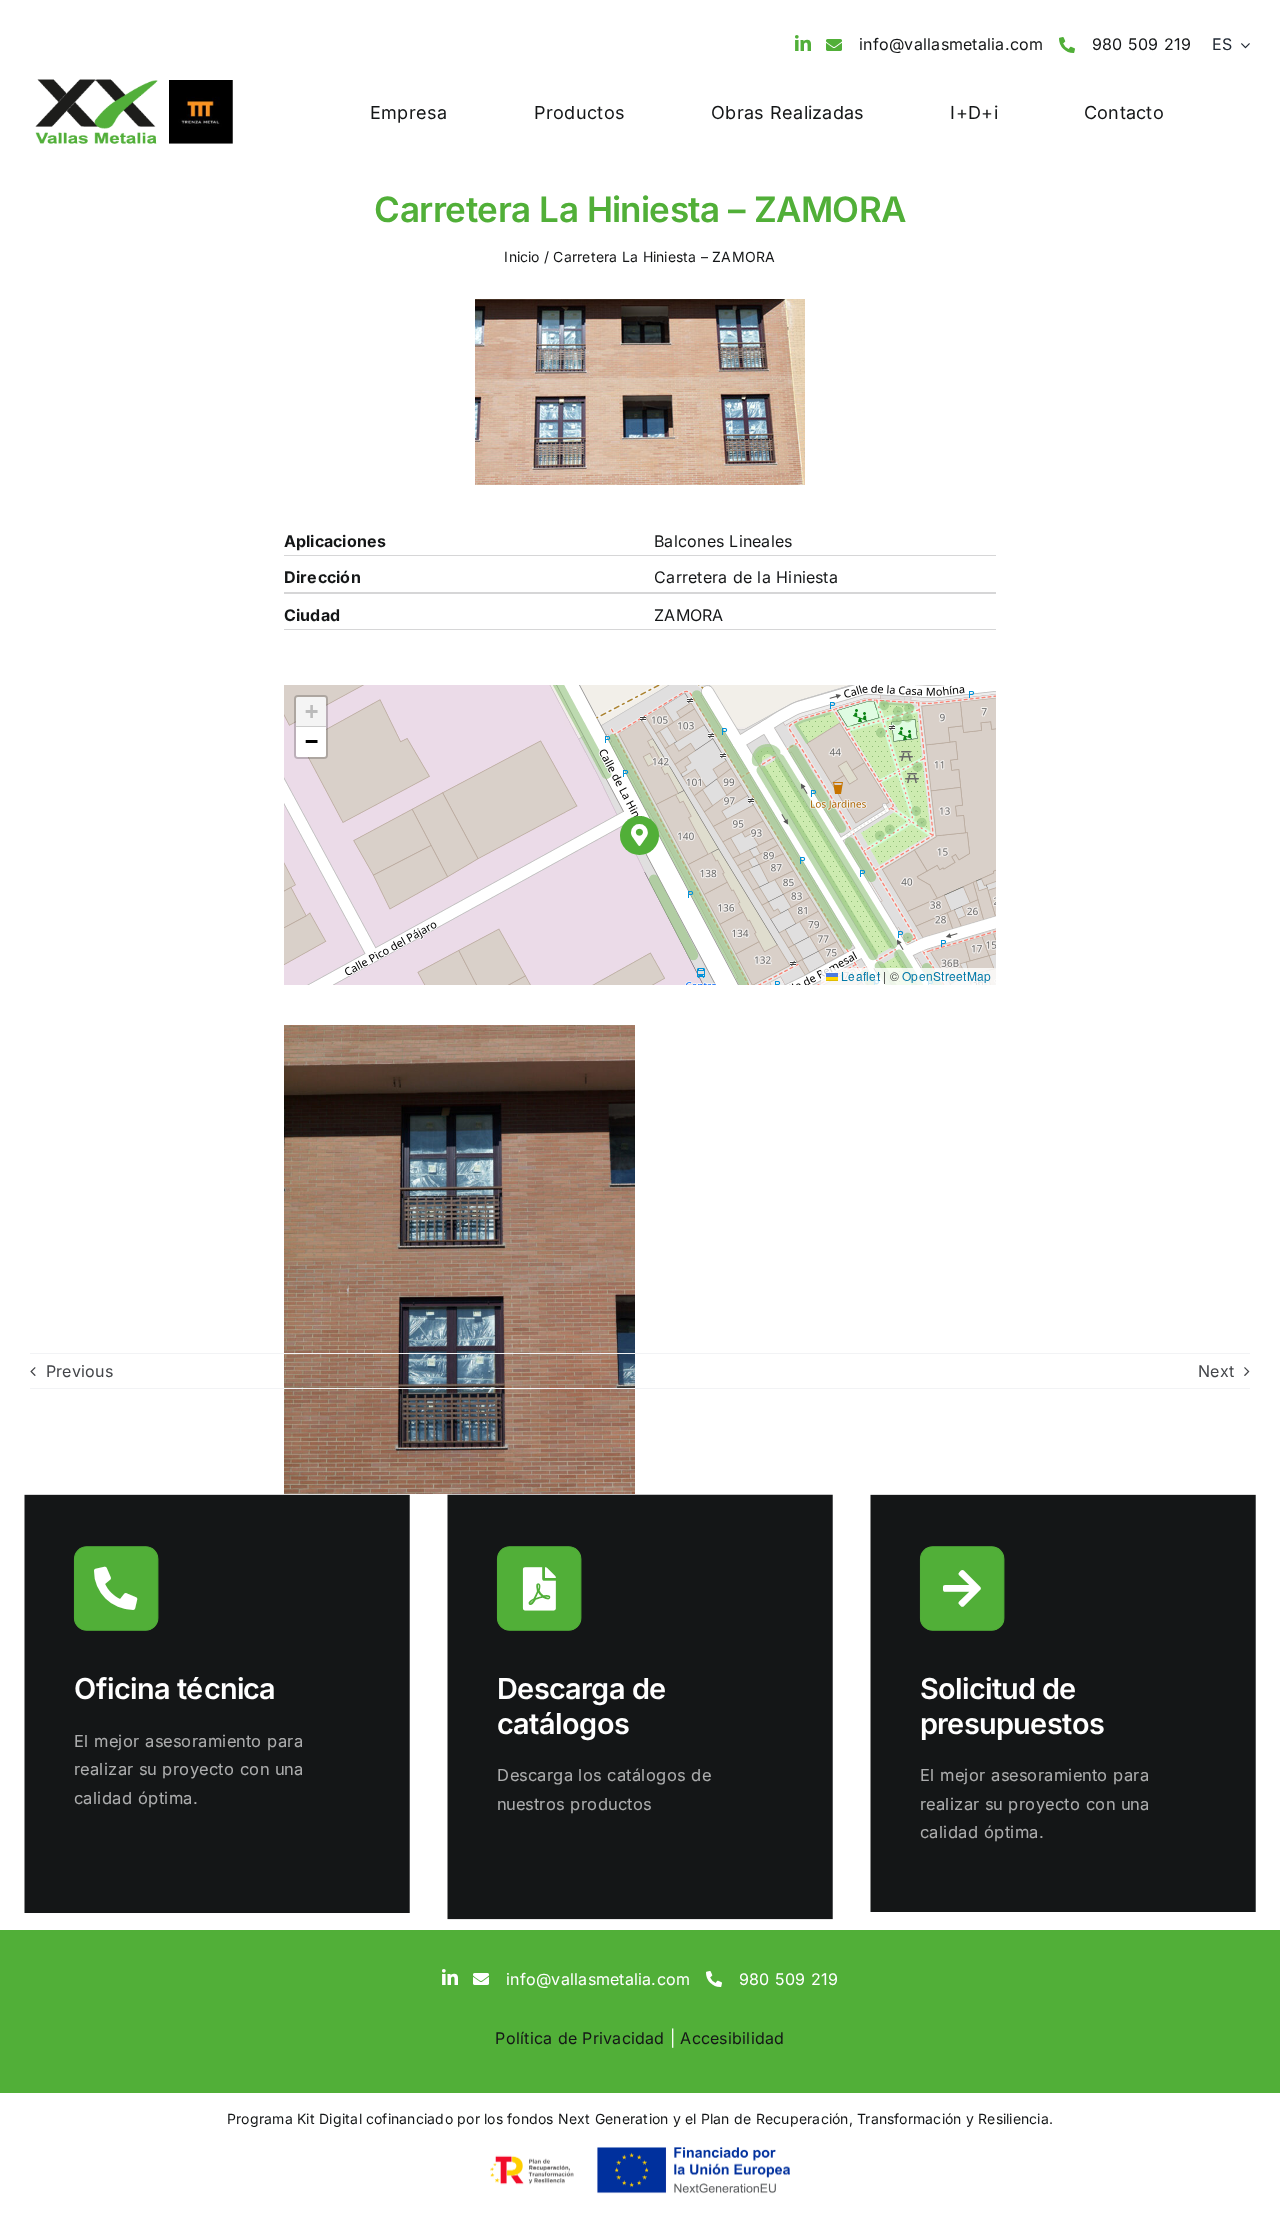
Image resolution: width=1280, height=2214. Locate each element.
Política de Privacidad (579, 2038)
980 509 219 (1142, 44)
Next (1216, 1371)
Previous (79, 1371)
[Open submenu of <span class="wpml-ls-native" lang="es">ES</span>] (1241, 45)
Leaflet (859, 975)
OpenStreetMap (946, 975)
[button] (639, 835)
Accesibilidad (732, 2038)
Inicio (521, 256)
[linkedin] (803, 43)
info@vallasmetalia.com (951, 44)
